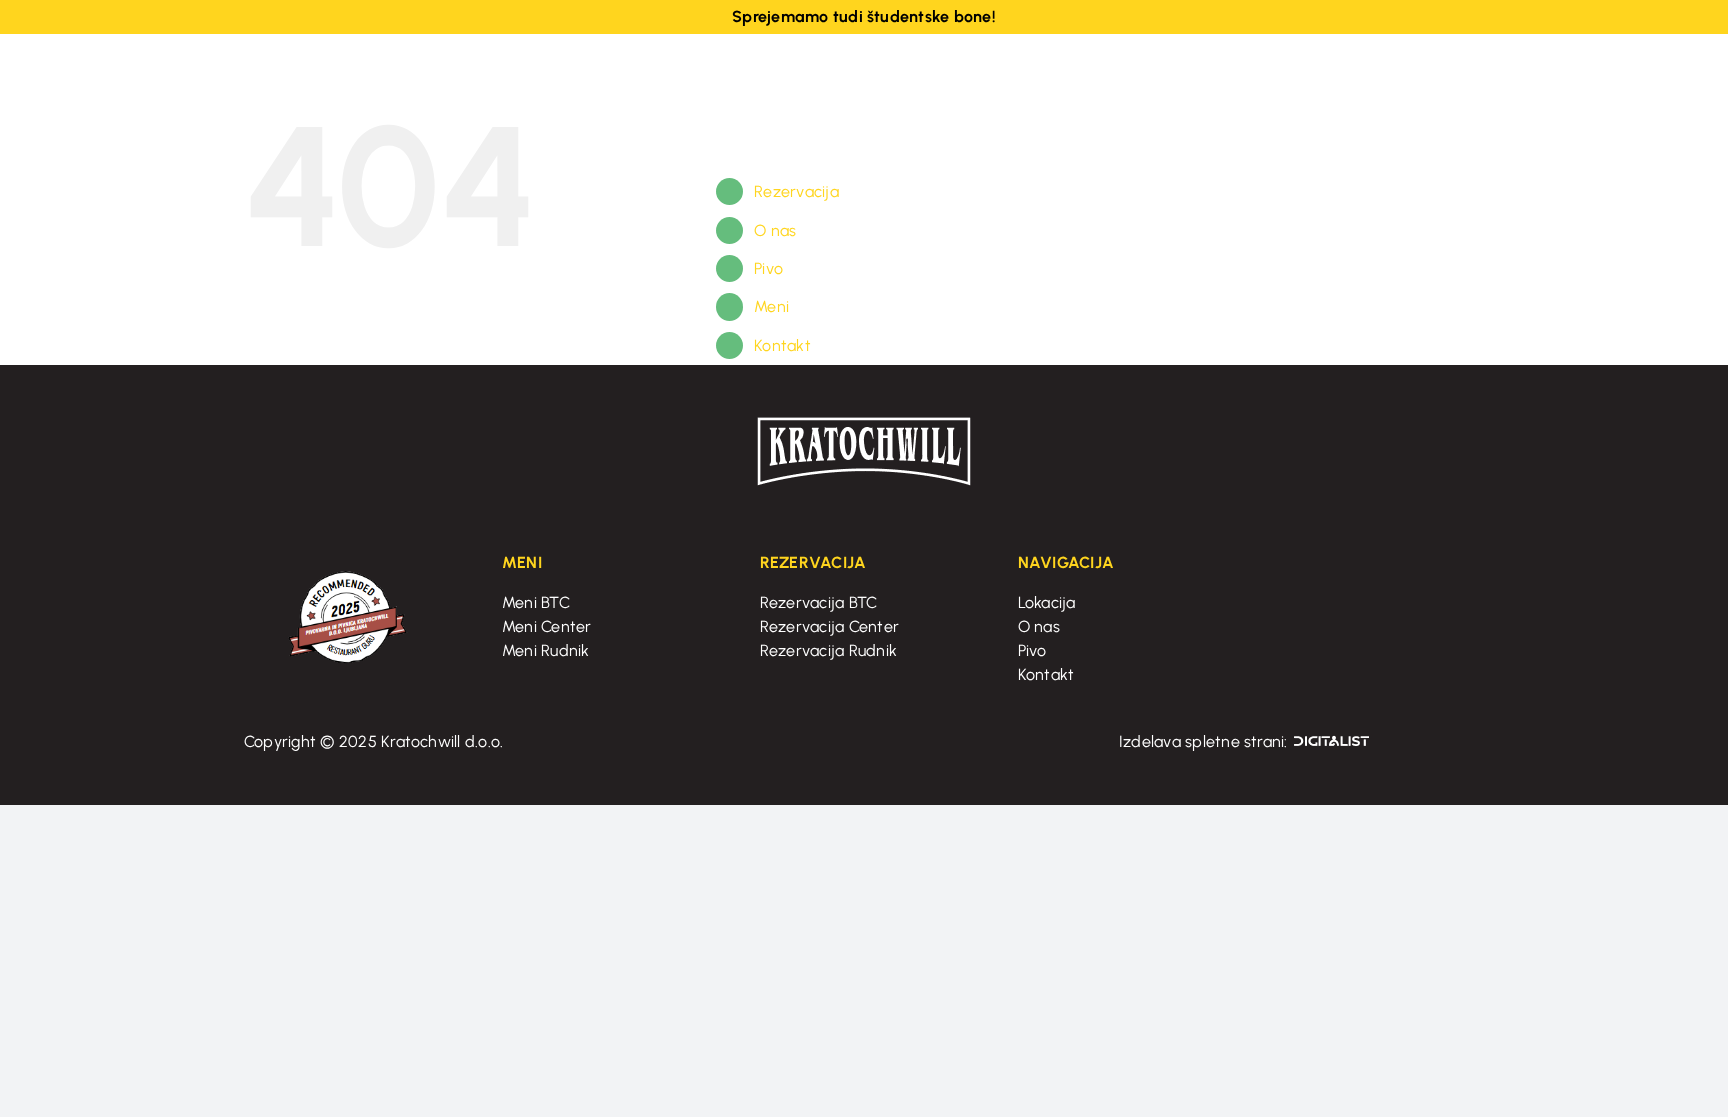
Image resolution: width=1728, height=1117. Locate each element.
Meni (771, 306)
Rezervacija (796, 191)
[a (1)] (864, 422)
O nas (775, 230)
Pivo (768, 268)
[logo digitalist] (1331, 742)
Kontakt (782, 345)
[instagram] (1314, 86)
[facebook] (1282, 86)
